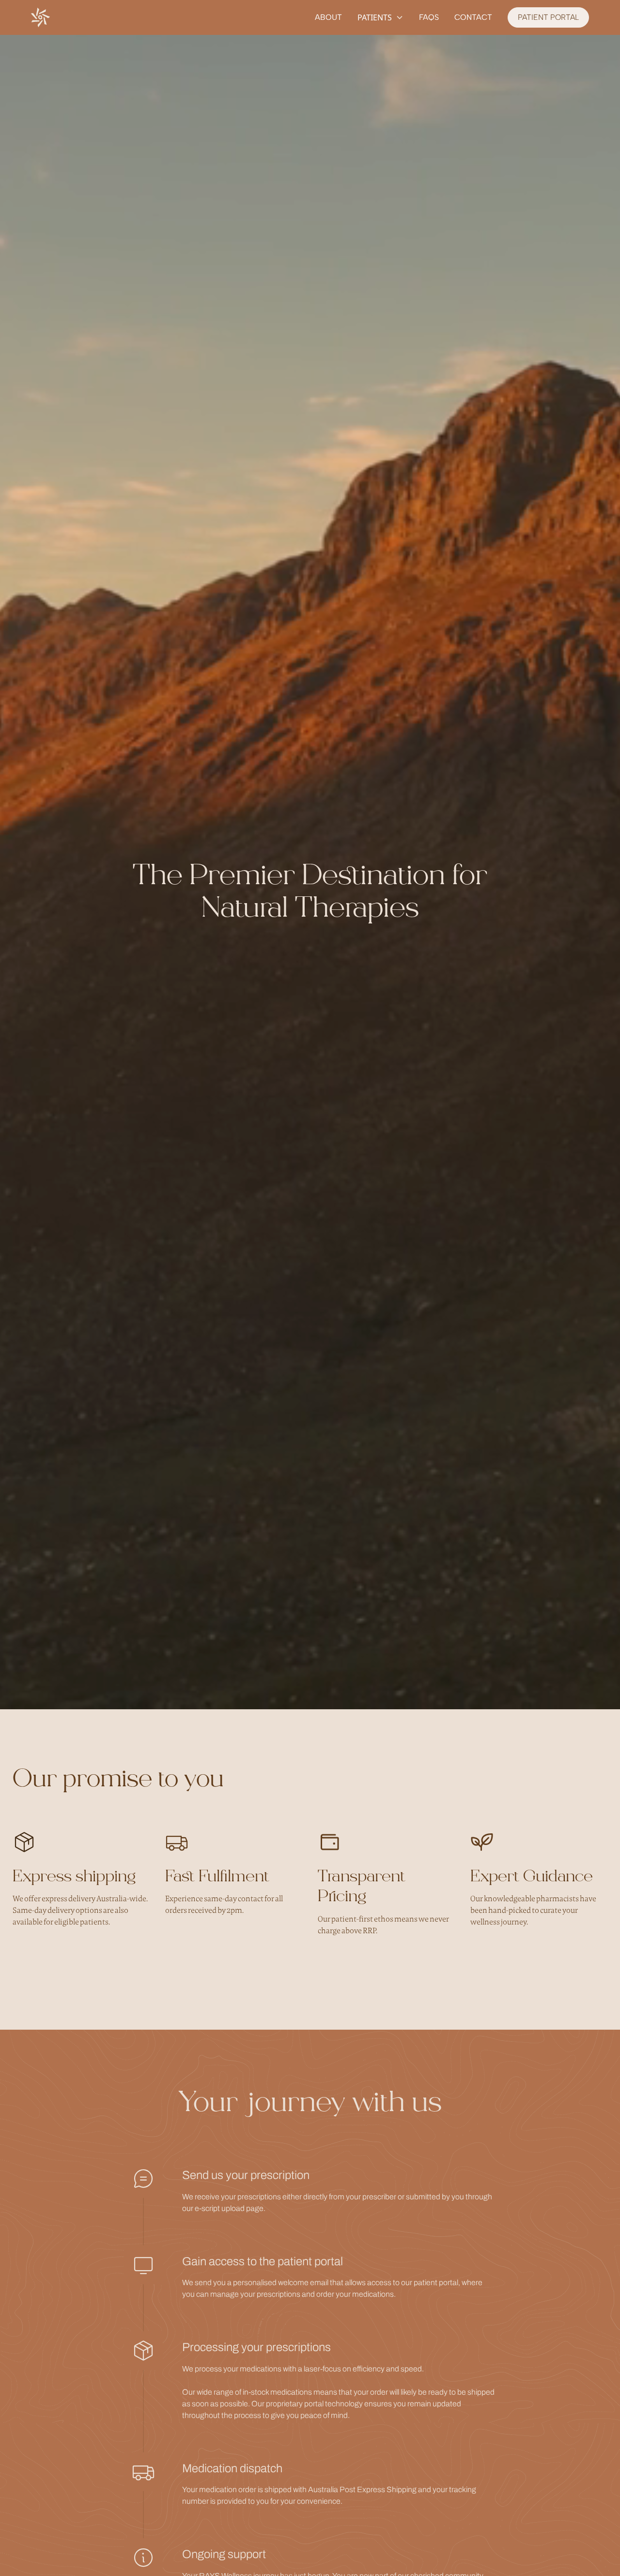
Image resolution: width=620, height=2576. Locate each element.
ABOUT (328, 17)
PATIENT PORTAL (548, 17)
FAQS (429, 17)
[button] (380, 17)
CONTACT (473, 17)
